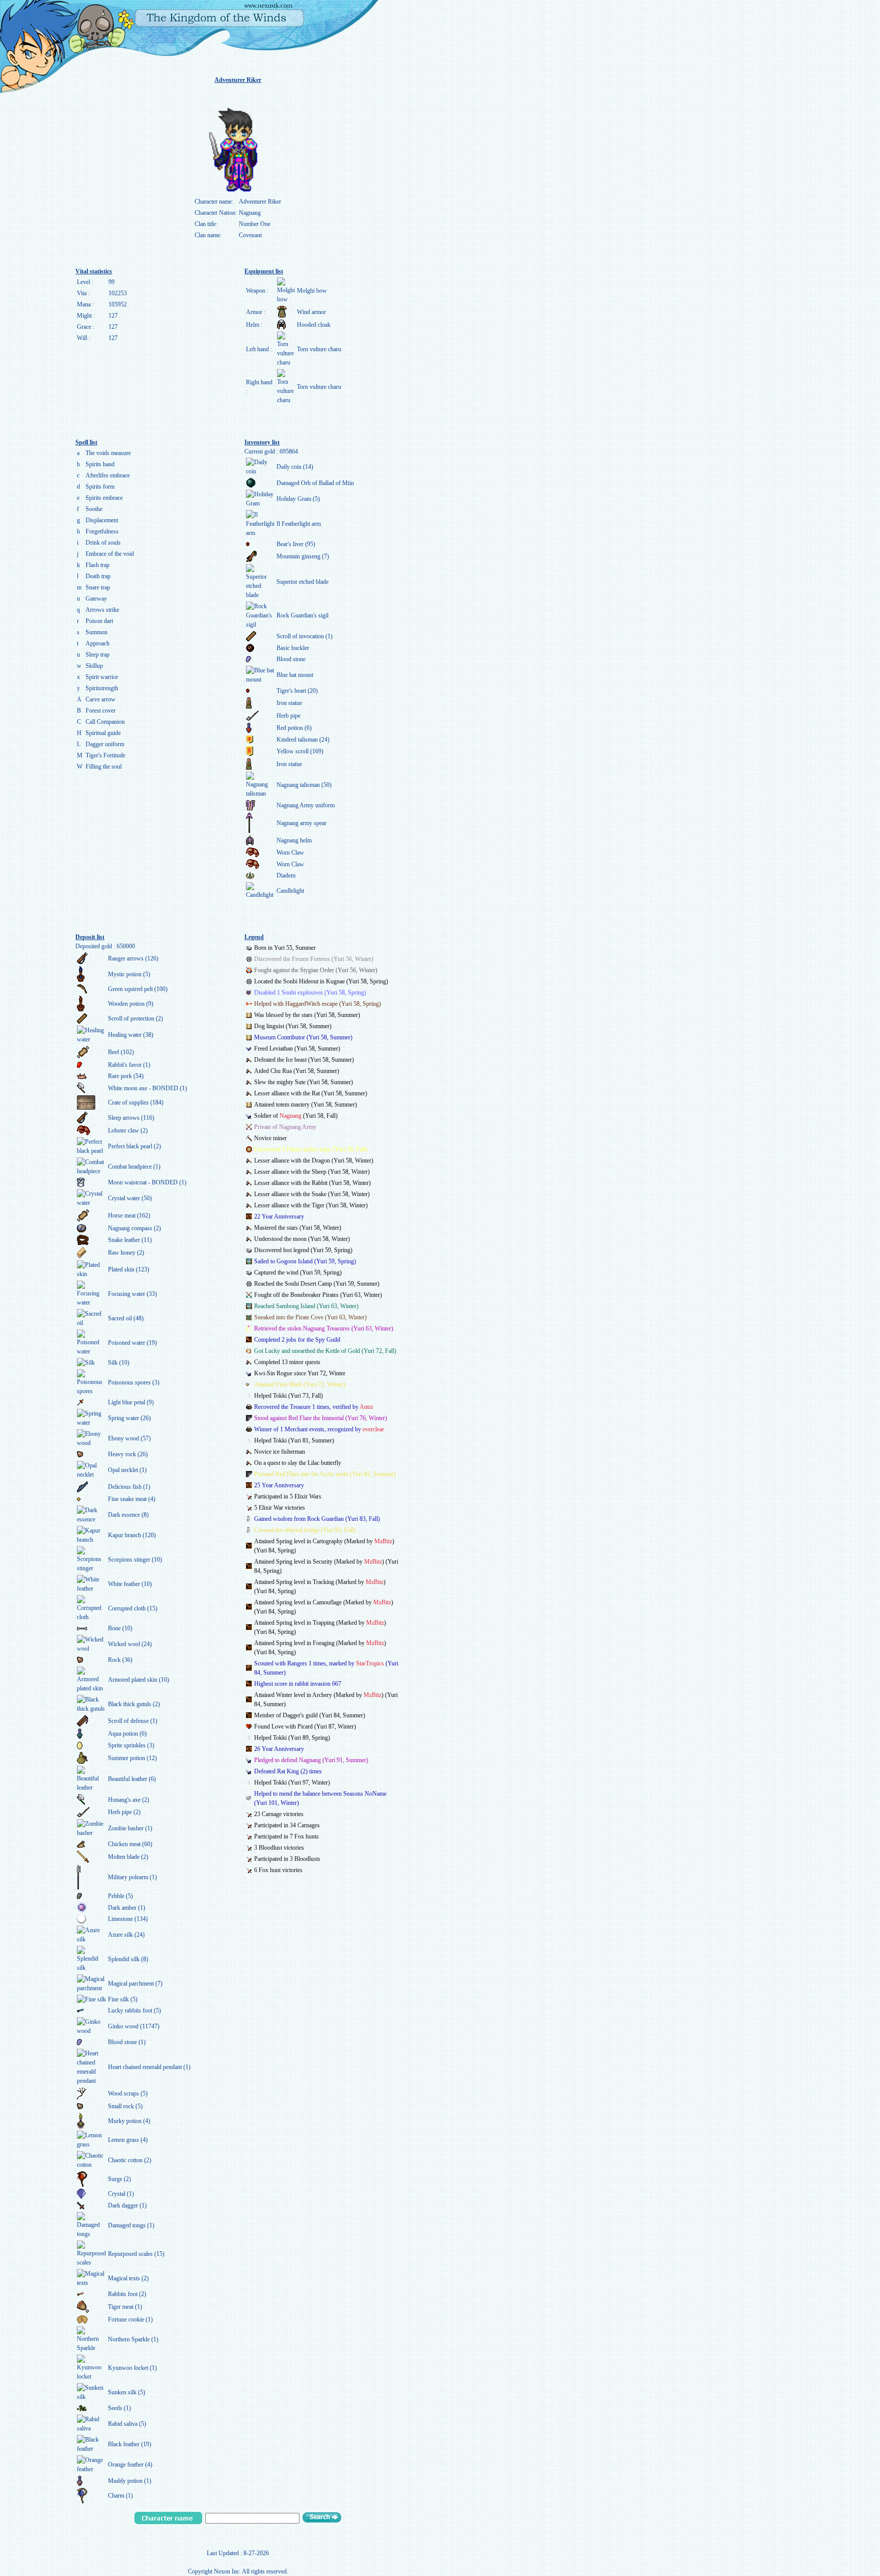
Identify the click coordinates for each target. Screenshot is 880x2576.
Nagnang (291, 1116)
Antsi (366, 1407)
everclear (373, 1429)
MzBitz (383, 1541)
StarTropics (370, 1663)
